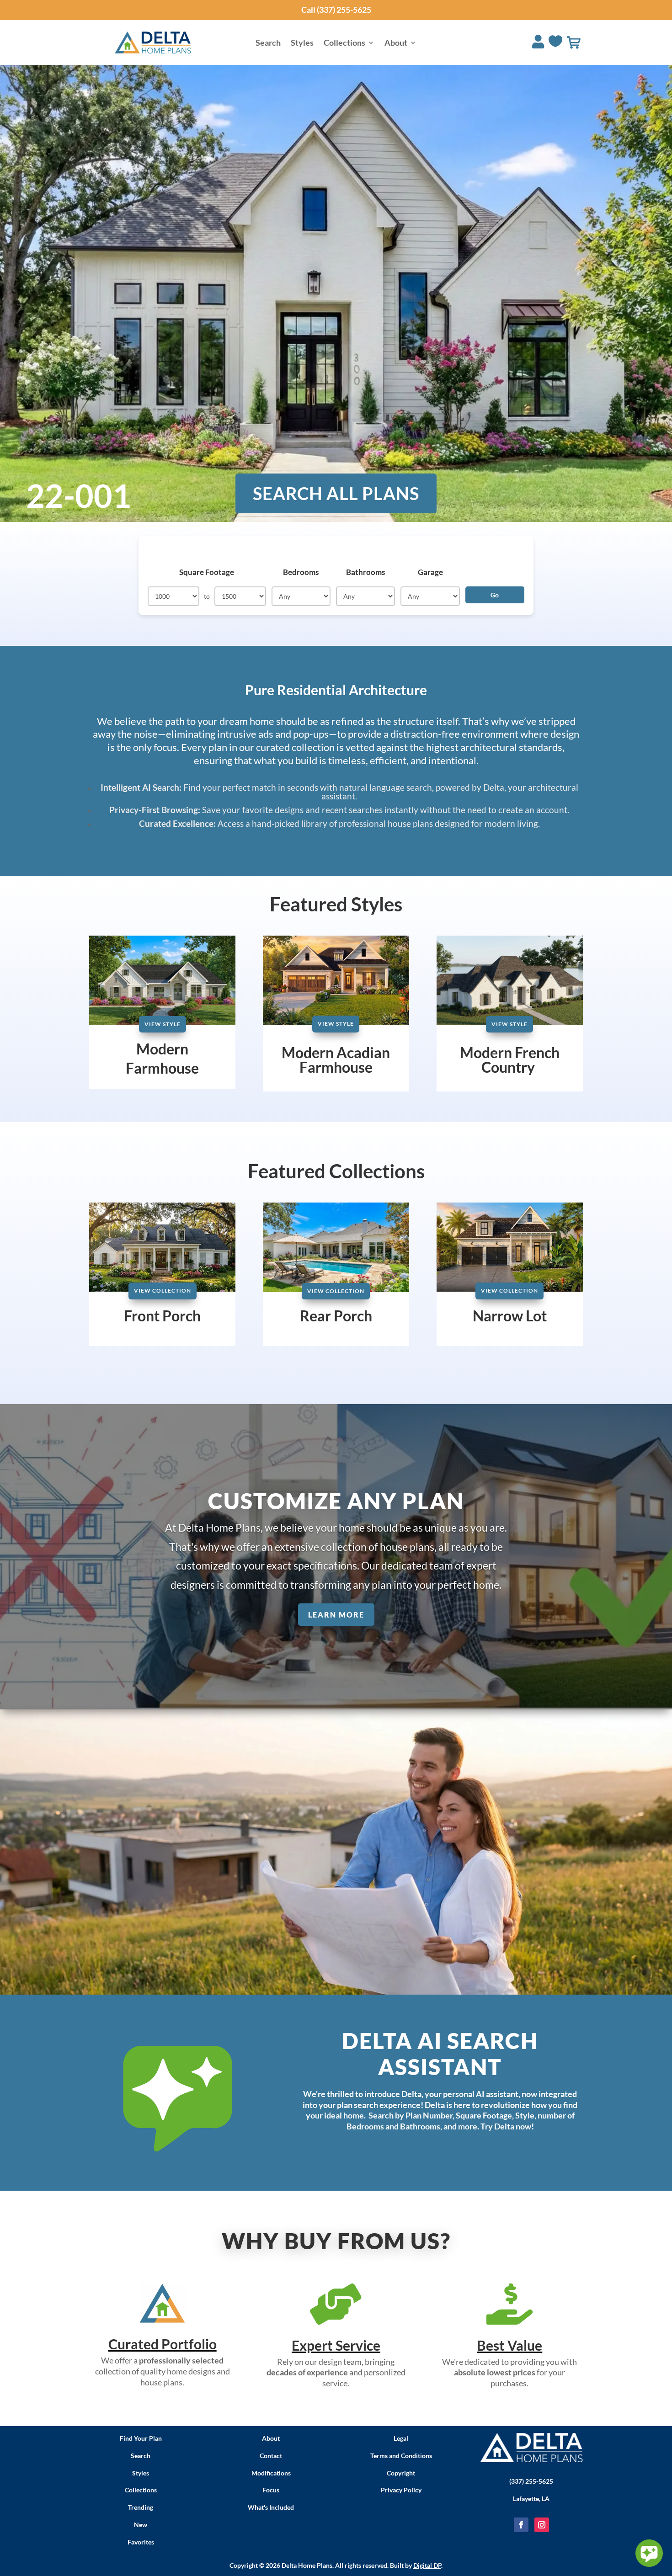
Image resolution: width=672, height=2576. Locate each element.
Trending (141, 2507)
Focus (271, 2490)
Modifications (271, 2473)
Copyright (401, 2473)
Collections (344, 43)
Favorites (141, 2542)
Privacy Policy (401, 2490)
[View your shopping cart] (574, 43)
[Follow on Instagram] (542, 2525)
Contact (271, 2456)
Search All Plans (336, 493)
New (141, 2525)
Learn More (336, 1615)
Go (495, 595)
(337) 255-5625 (531, 2481)
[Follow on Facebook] (521, 2525)
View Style (163, 1024)
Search (268, 43)
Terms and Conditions (401, 2456)
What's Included (271, 2507)
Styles (302, 43)
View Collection (163, 1291)
